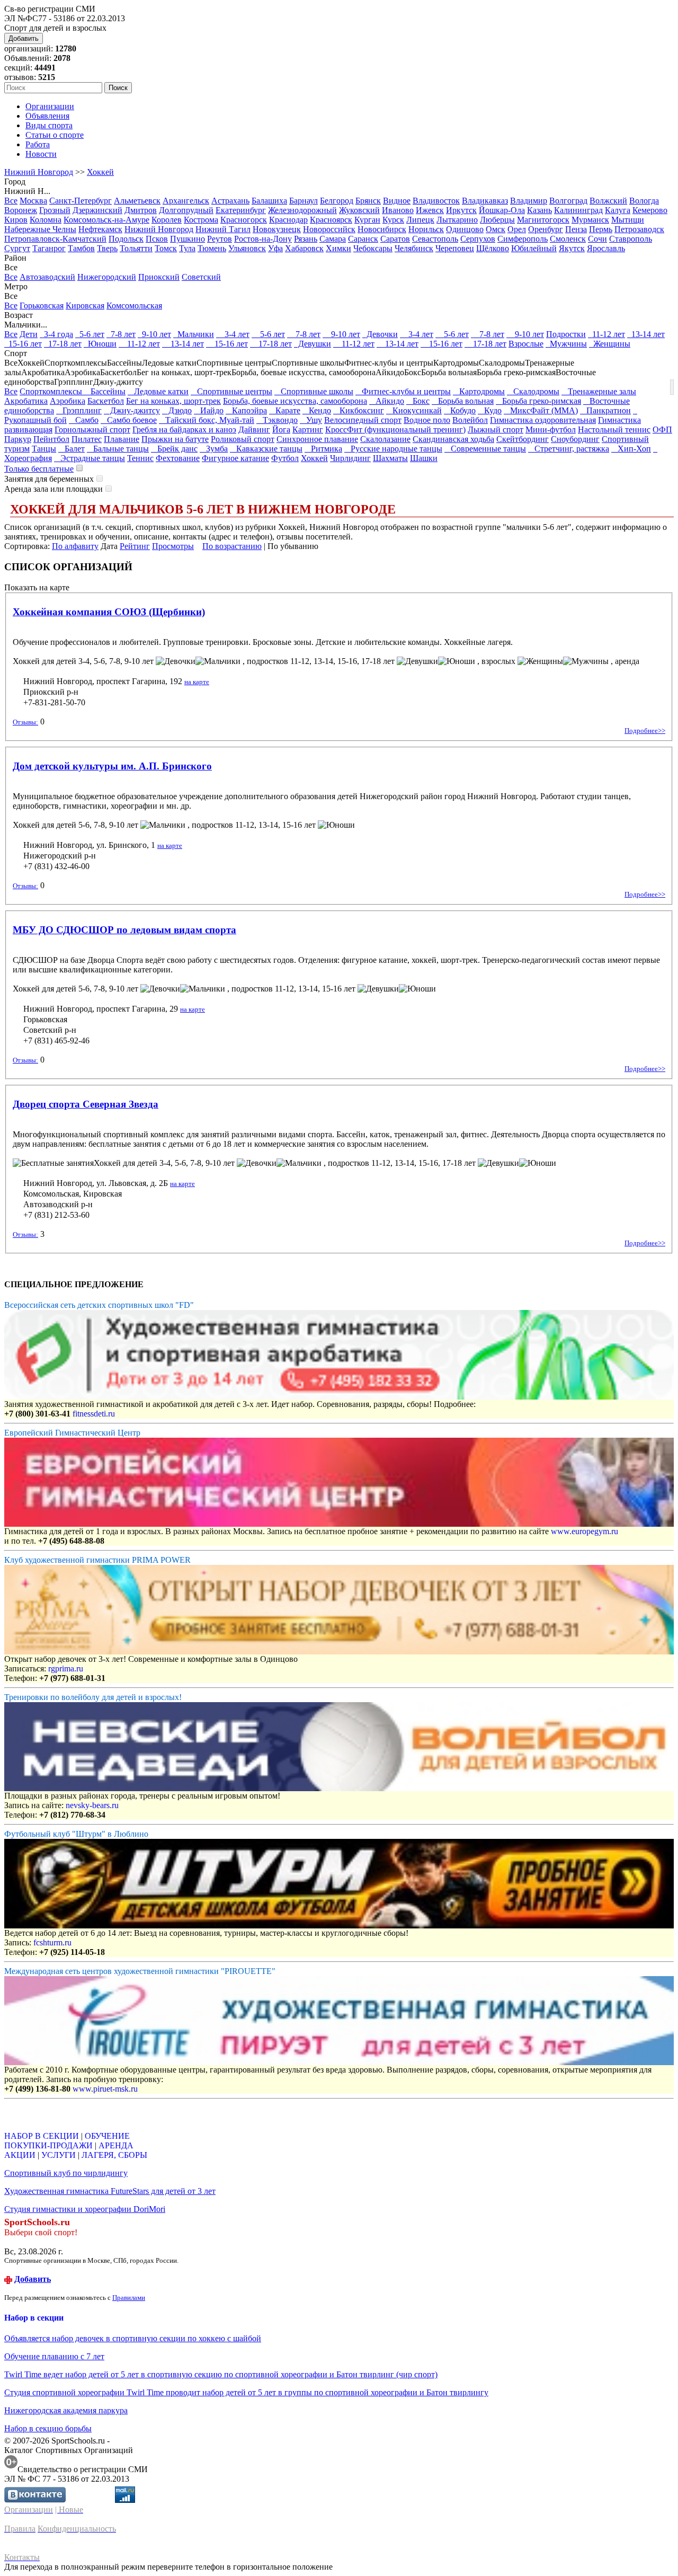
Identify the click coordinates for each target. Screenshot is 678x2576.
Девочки (380, 334)
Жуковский (359, 210)
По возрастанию (232, 546)
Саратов (395, 239)
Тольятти (136, 248)
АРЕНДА (116, 2145)
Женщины (610, 344)
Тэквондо (277, 420)
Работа (38, 144)
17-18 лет (63, 344)
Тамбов (81, 248)
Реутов (220, 239)
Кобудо (460, 410)
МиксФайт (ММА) (541, 410)
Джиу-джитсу (132, 410)
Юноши (100, 344)
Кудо (490, 410)
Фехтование (178, 458)
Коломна (46, 220)
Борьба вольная (463, 401)
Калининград (578, 210)
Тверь (107, 248)
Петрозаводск (639, 229)
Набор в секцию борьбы (48, 2428)
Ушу (311, 420)
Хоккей (100, 172)
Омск (496, 229)
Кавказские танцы (266, 449)
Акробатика (26, 401)
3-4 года (56, 334)
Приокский (159, 277)
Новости (41, 154)
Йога (281, 430)
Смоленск (568, 239)
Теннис (140, 458)
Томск (166, 248)
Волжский (608, 201)
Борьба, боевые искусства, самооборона (295, 401)
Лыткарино (457, 220)
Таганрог (49, 248)
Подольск (126, 239)
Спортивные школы (314, 391)
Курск (393, 220)
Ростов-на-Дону (263, 239)
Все (11, 201)
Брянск (368, 201)
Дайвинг (254, 430)
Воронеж (21, 210)
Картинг (308, 430)
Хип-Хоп (631, 449)
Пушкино (188, 239)
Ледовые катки (158, 391)
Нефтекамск (100, 229)
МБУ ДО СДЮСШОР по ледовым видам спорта (124, 930)
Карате (285, 410)
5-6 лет (90, 334)
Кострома (201, 220)
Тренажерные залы (599, 391)
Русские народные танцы (393, 449)
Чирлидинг (350, 458)
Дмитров (141, 210)
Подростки (566, 334)
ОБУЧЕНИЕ (107, 2136)
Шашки (424, 458)
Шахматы (390, 458)
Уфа (275, 248)
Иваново (398, 210)
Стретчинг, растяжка (569, 449)
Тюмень (212, 248)
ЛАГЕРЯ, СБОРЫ (114, 2155)
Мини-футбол (551, 430)
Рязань (306, 239)
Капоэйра (246, 410)
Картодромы (479, 391)
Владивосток (436, 201)
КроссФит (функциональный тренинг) (395, 430)
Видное (397, 201)
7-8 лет (121, 334)
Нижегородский (107, 277)
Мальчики (194, 334)
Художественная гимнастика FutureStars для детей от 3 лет (110, 2191)
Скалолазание (385, 439)
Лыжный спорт (496, 430)
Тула (187, 248)
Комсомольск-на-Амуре (106, 220)
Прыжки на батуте (175, 439)
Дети (29, 334)
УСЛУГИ (59, 2155)
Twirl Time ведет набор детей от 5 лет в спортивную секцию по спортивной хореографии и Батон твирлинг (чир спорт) (221, 2374)
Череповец (455, 248)
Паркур (18, 439)
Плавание (122, 439)
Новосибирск (382, 229)
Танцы (44, 449)
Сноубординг (575, 439)
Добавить (24, 38)
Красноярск (331, 220)
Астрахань (230, 201)
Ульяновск (247, 248)
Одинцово (465, 229)
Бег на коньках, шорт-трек (173, 401)
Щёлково (493, 248)
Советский (201, 277)
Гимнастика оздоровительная (543, 420)
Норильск (426, 229)
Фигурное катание (235, 458)
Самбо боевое (129, 420)
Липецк (420, 220)
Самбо (84, 420)
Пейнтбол (51, 439)
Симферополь (523, 239)
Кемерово (650, 210)
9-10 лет (154, 334)
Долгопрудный (186, 210)
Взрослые (526, 344)
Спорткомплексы (52, 391)
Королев (167, 220)
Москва (33, 201)
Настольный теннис (614, 430)
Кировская (85, 306)
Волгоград (568, 201)
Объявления (47, 116)
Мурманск (590, 220)
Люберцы (497, 220)
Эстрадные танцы (90, 458)
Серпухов (478, 239)
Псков (157, 239)
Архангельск (186, 201)
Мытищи (628, 220)
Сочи (597, 239)
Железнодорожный (302, 210)
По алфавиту (75, 546)
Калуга (618, 210)
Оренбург (546, 229)
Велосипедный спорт (363, 420)
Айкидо (387, 401)
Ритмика (323, 449)
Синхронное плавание (317, 439)
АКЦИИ (20, 2155)
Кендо (317, 410)
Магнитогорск (543, 220)
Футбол (285, 458)
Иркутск (461, 210)
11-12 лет (606, 334)
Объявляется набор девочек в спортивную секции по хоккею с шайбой (133, 2338)
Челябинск (414, 248)
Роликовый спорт (243, 439)
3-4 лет (233, 334)
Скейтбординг (523, 439)
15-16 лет (23, 344)
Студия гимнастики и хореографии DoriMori (85, 2209)
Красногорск (244, 220)
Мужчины (566, 344)
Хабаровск (304, 248)
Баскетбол (106, 401)
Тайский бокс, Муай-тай (207, 420)
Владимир (529, 201)
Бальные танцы (118, 449)
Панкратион (605, 410)
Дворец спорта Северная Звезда (86, 1104)
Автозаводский (47, 277)
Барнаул (304, 201)
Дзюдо (177, 410)
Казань (539, 210)
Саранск (363, 239)
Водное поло (427, 420)
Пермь (601, 229)
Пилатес (87, 439)
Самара (333, 239)
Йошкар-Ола (502, 210)
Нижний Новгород (39, 172)
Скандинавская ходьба (453, 439)
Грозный (55, 210)
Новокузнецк (277, 229)
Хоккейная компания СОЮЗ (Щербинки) (109, 612)
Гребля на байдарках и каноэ (184, 430)
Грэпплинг (79, 410)
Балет (72, 449)
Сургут (17, 248)
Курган (367, 220)
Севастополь (435, 239)
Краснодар (288, 220)
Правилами (129, 2298)
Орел (517, 229)
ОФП (662, 430)
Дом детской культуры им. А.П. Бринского (112, 766)
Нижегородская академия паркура (66, 2410)
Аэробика (68, 401)
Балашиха (269, 201)
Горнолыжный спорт (92, 430)
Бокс (418, 401)
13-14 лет (646, 334)
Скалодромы (533, 391)
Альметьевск (137, 201)
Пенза (576, 229)
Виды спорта (49, 125)
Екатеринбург (241, 210)
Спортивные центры (231, 391)
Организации (50, 106)
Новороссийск (329, 229)
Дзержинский (97, 210)
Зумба (214, 449)
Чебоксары (373, 248)
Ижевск (430, 210)
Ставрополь (631, 239)
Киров (16, 220)
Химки (338, 248)
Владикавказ (485, 201)
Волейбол (470, 420)
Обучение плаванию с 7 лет (54, 2356)
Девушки (313, 344)
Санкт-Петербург (81, 201)
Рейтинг (135, 546)
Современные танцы (485, 449)
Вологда (644, 201)
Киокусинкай (414, 410)
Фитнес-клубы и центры (403, 391)
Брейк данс (174, 449)
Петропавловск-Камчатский (55, 239)
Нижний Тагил (223, 229)
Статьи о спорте (55, 135)
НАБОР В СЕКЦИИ (42, 2136)
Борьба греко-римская (538, 401)
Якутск (572, 248)
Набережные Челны (40, 229)
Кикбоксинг (359, 410)
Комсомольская (134, 306)
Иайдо (209, 410)
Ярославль (606, 248)
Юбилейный (534, 248)
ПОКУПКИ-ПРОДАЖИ (48, 2145)
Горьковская (42, 306)
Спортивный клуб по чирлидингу (66, 2173)
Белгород (337, 201)
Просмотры (173, 546)
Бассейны (105, 391)
